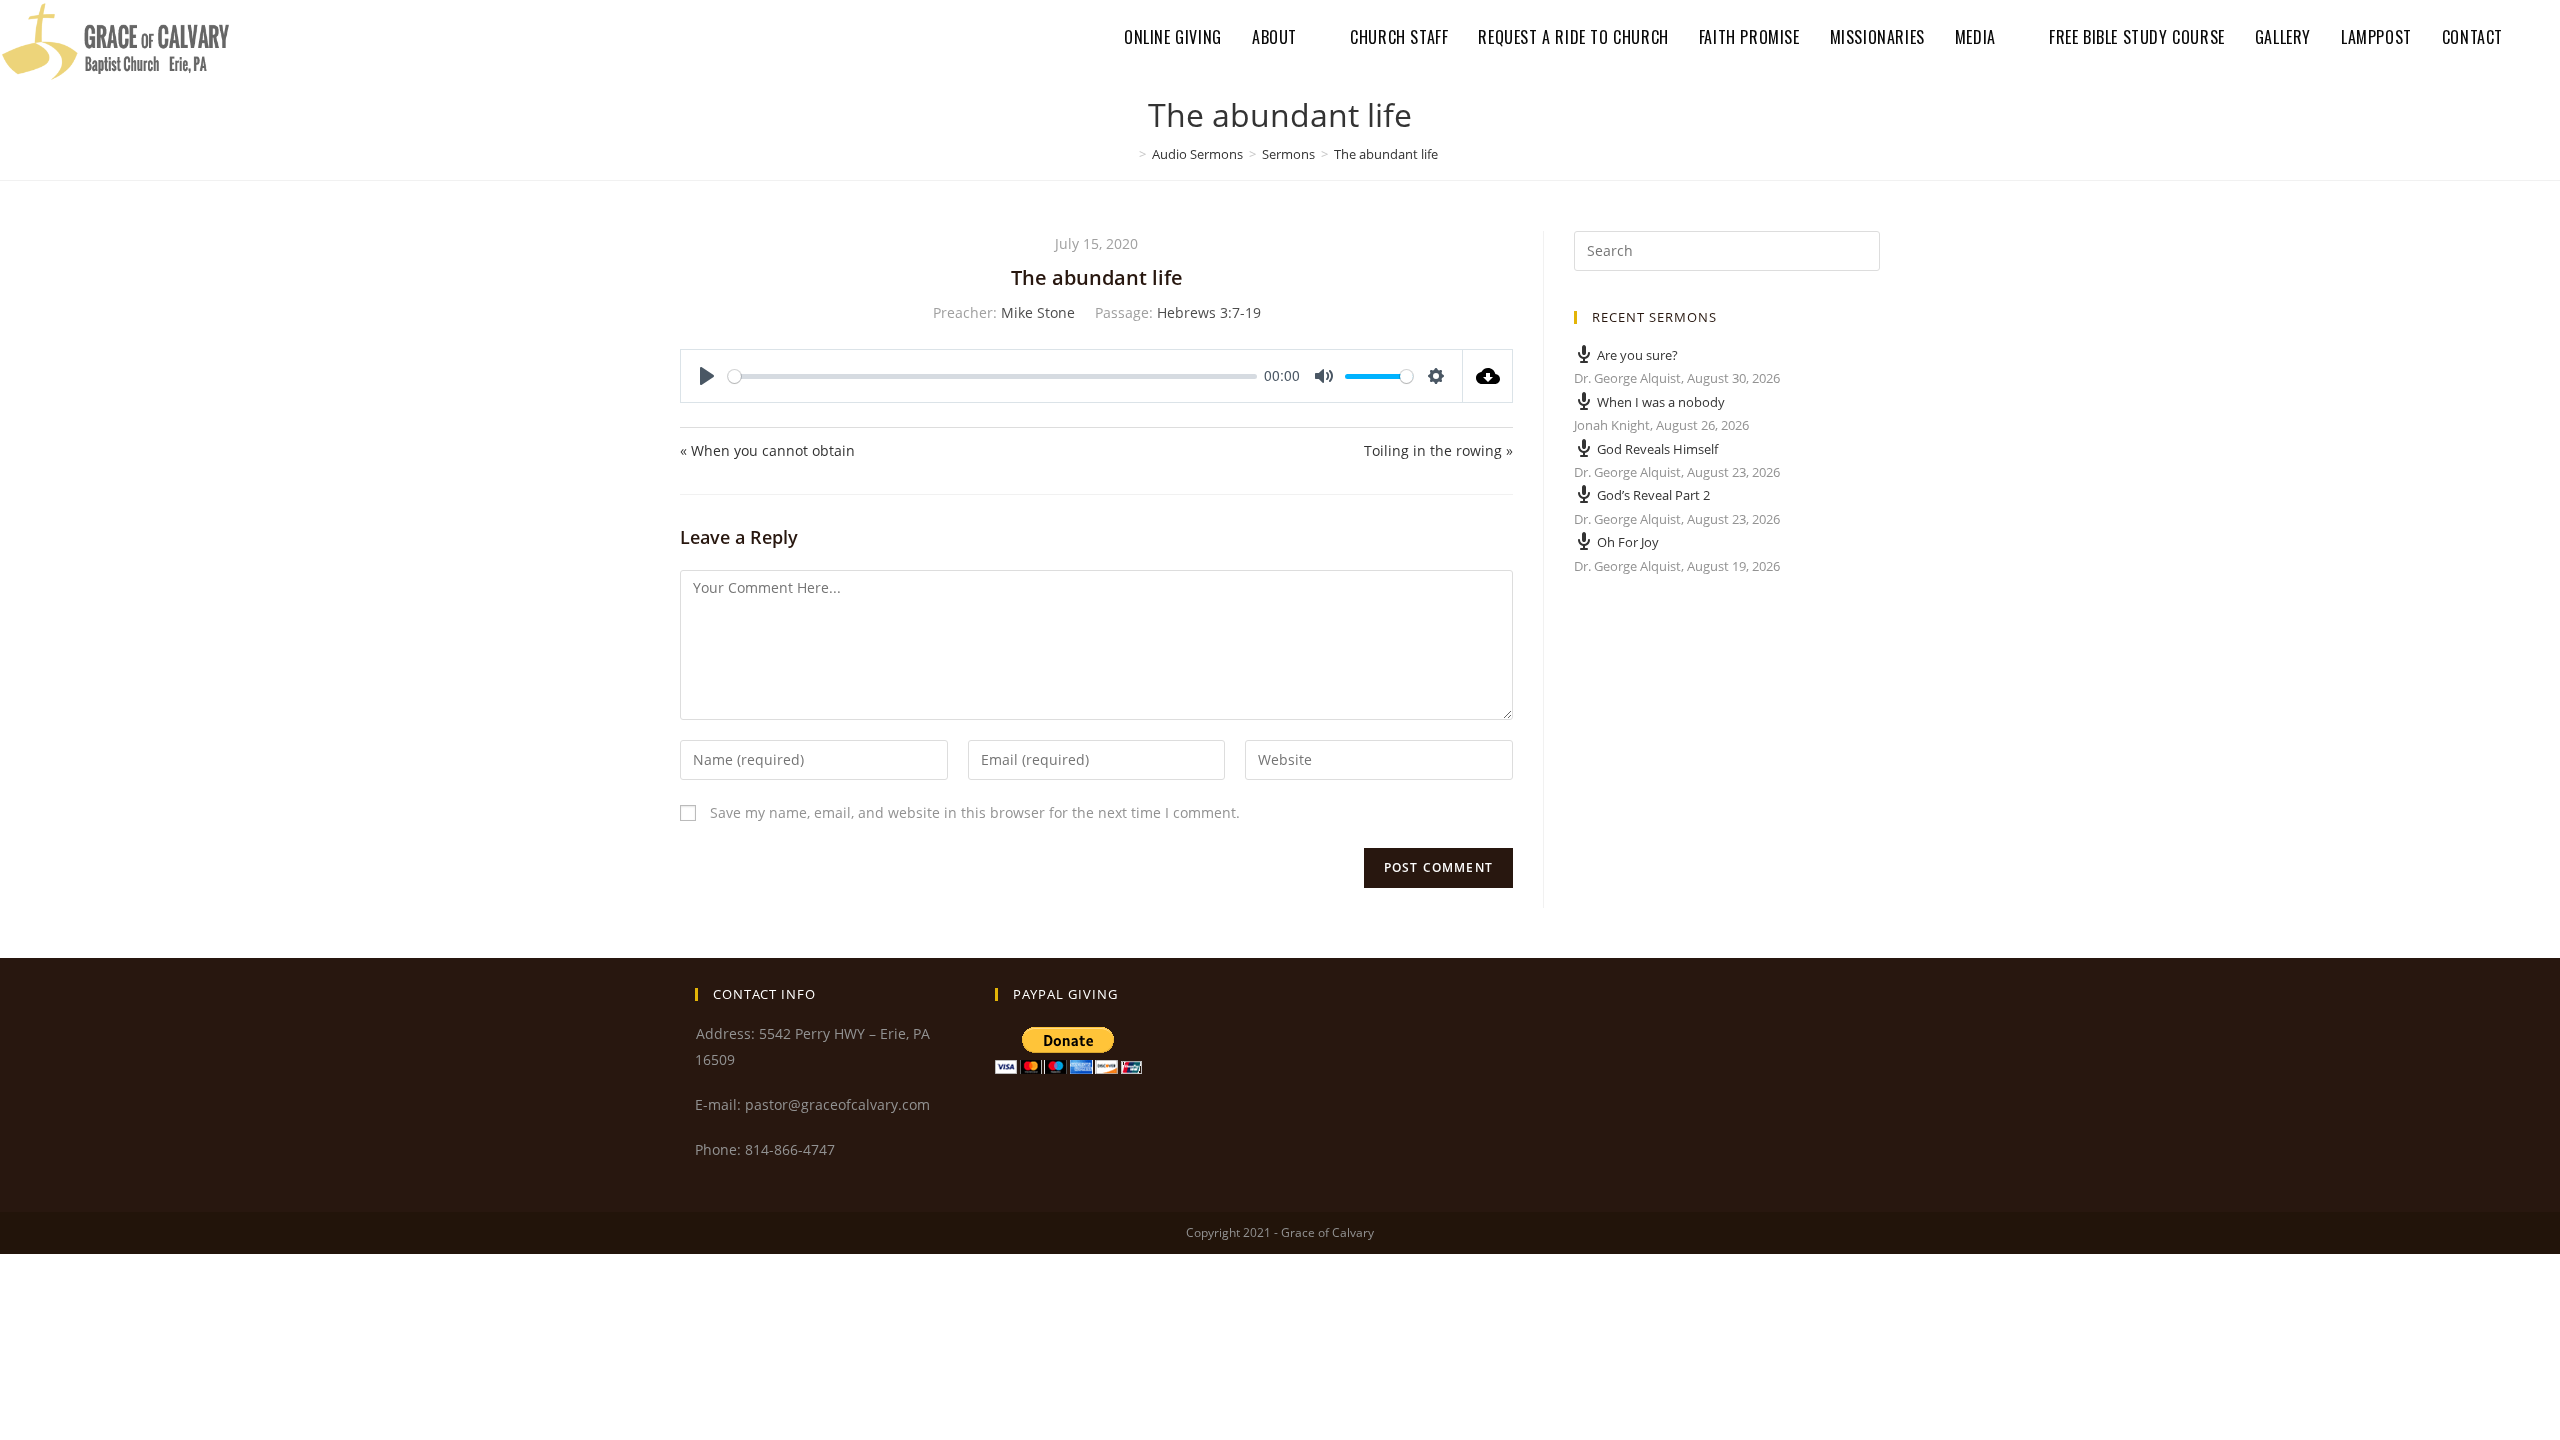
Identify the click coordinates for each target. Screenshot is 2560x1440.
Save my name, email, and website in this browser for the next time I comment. (975, 812)
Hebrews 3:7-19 (1209, 312)
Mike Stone (1038, 312)
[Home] (1128, 154)
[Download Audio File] (1488, 376)
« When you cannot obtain (767, 450)
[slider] (992, 376)
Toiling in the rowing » (1438, 450)
